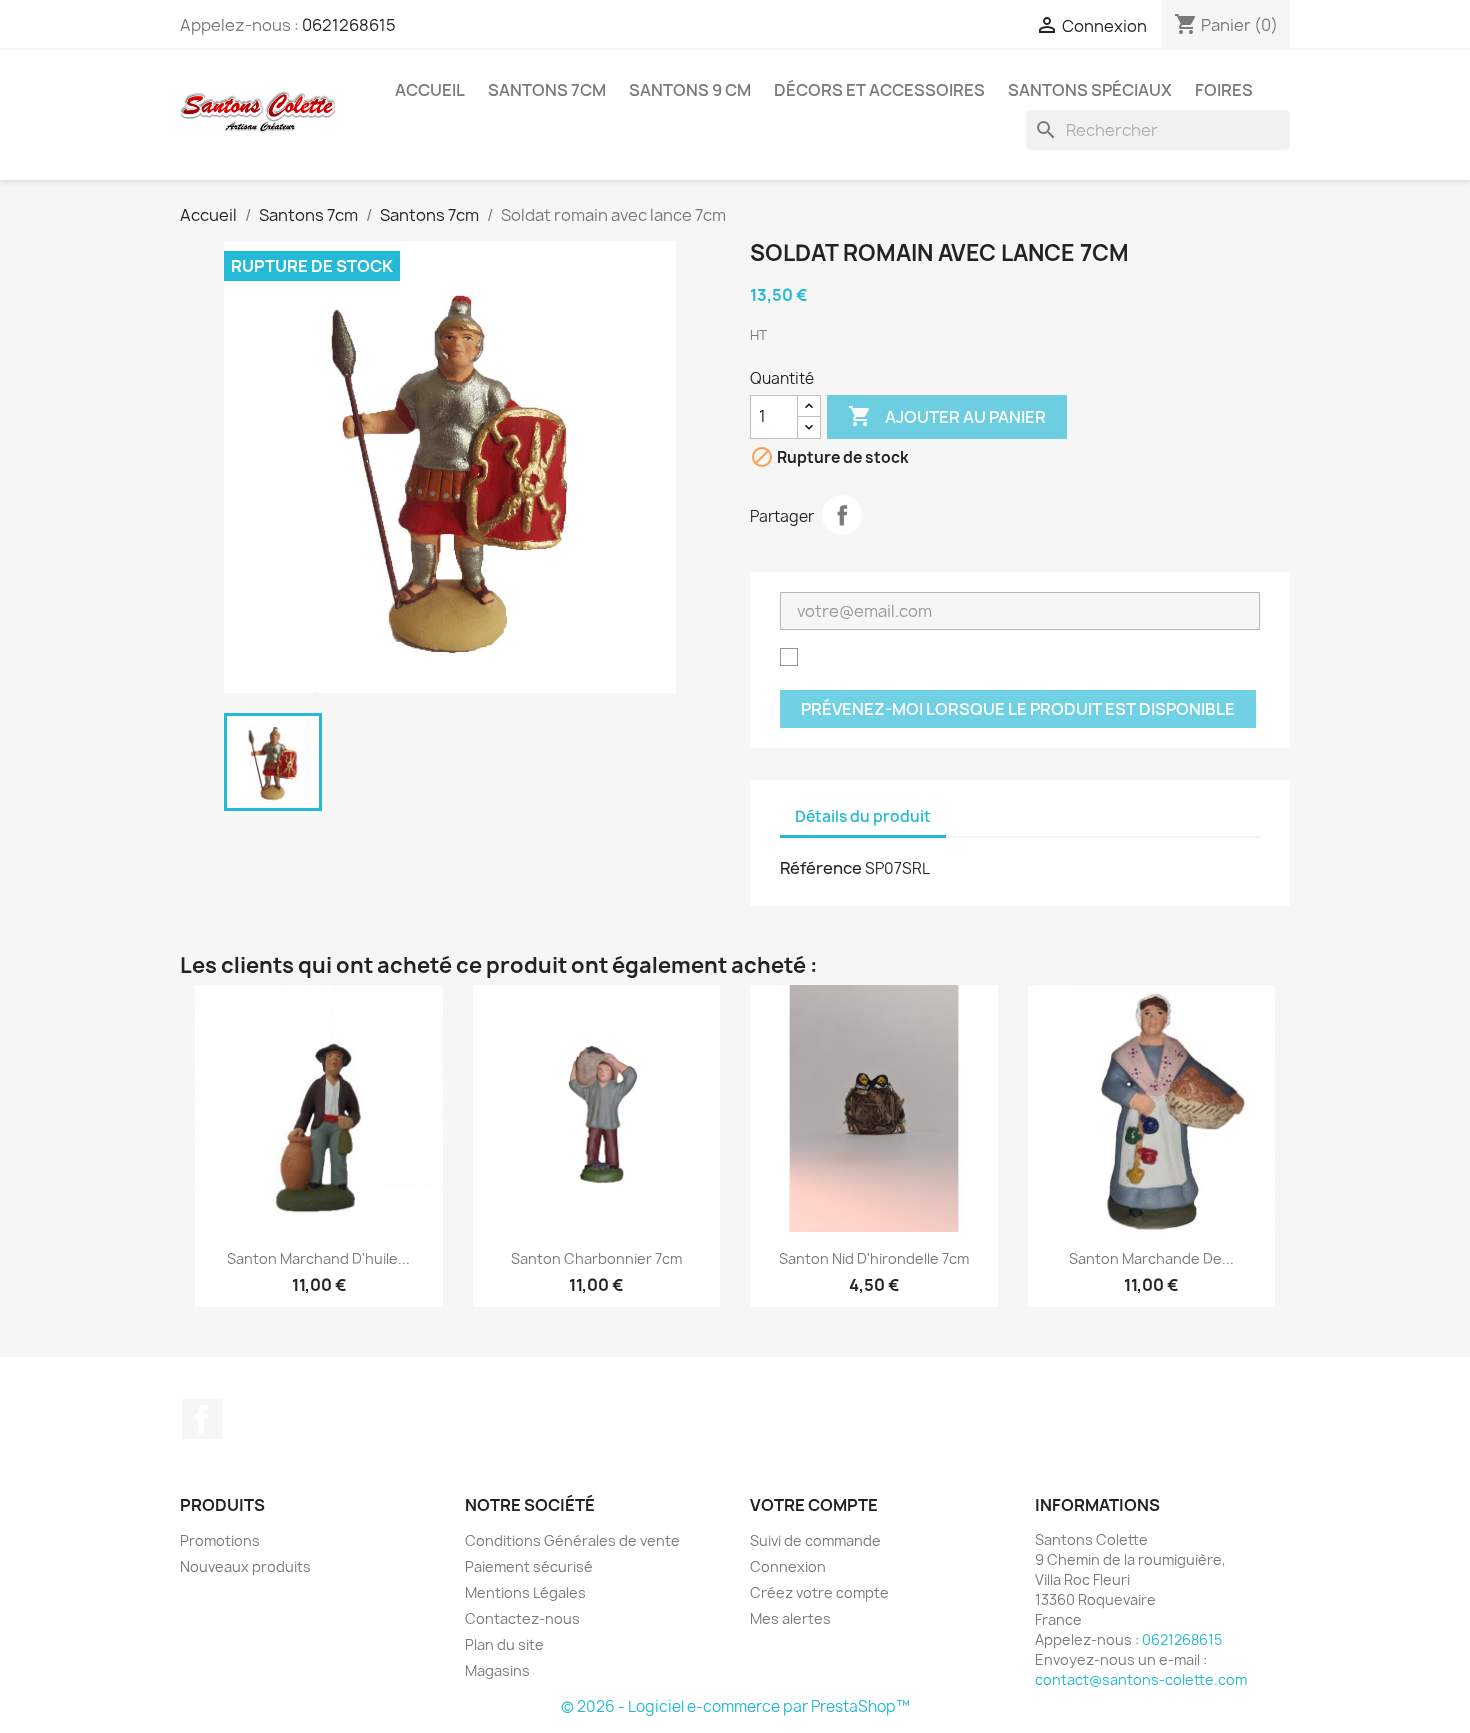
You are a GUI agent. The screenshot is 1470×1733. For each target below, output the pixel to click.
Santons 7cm (547, 90)
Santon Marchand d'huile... (318, 1258)
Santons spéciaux (1090, 90)
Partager (842, 515)
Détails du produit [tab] (863, 816)
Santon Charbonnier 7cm (596, 1258)
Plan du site (504, 1644)
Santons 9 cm (690, 90)
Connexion (788, 1566)
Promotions (220, 1540)
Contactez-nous (522, 1618)
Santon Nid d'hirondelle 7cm (874, 1258)
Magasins (497, 1670)
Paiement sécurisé (529, 1566)
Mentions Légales (525, 1592)
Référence (821, 868)
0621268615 (349, 25)
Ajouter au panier (947, 416)
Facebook (202, 1419)
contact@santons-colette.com (1141, 1679)
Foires (1224, 90)
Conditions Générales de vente (572, 1540)
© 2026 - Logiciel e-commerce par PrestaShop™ (735, 1706)
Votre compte (814, 1505)
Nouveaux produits (245, 1566)
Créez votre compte (819, 1592)
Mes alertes (790, 1618)
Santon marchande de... (1151, 1258)
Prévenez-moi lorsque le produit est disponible (1018, 709)
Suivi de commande (815, 1540)
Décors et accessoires (879, 90)
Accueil (430, 90)
